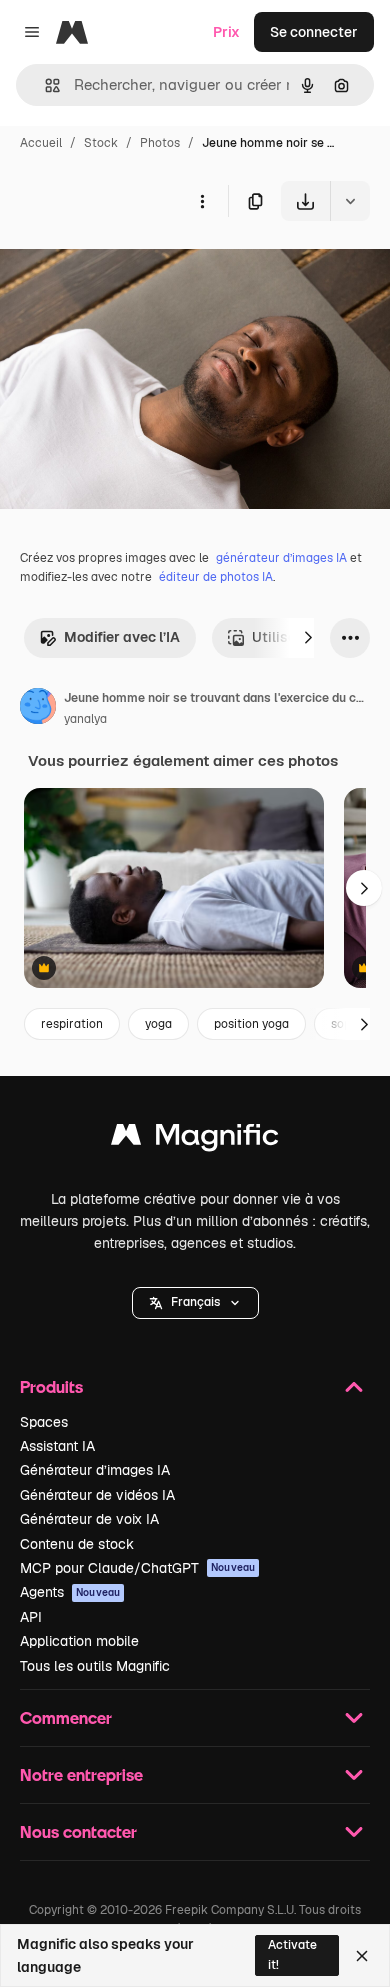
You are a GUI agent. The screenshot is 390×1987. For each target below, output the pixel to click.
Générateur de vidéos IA (97, 1495)
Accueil (41, 143)
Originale (132, 267)
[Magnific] (195, 1139)
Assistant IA (57, 1446)
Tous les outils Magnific (95, 1666)
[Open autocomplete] (44, 85)
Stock (101, 143)
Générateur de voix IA (89, 1519)
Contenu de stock (77, 1544)
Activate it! (292, 1954)
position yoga (251, 1024)
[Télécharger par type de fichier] (350, 201)
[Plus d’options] (202, 201)
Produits (51, 1386)
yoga (158, 1024)
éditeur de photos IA (216, 577)
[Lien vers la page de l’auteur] (38, 709)
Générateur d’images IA (95, 1470)
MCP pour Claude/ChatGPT (137, 1568)
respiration (72, 1024)
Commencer (66, 1717)
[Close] (362, 1956)
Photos (160, 143)
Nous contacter (78, 1831)
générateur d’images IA (281, 558)
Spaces (44, 1422)
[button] (195, 1303)
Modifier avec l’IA (122, 637)
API (31, 1617)
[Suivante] (308, 638)
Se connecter (314, 32)
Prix (226, 32)
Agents (70, 1592)
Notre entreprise (81, 1774)
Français (195, 1302)
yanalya (85, 719)
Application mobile (79, 1641)
